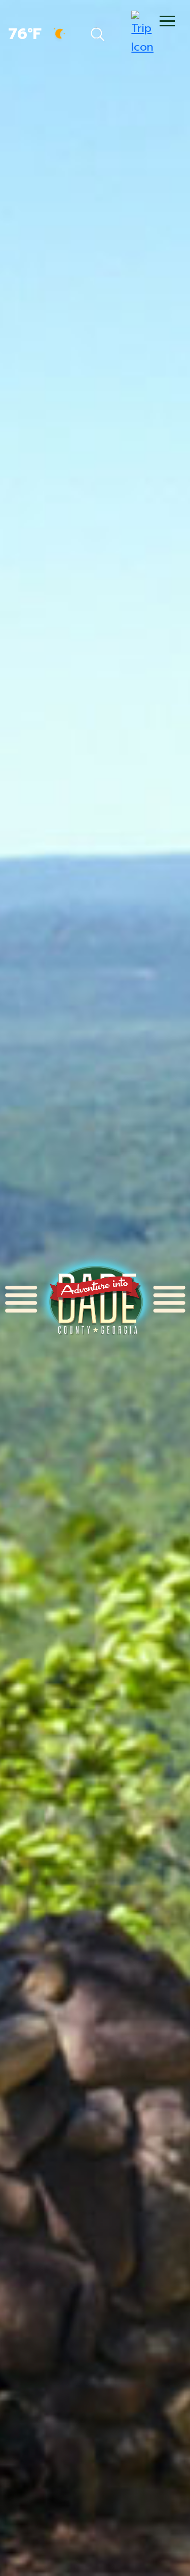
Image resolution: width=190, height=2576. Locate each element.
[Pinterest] (97, 23)
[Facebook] (52, 23)
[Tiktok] (74, 23)
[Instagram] (119, 23)
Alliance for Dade (95, 1299)
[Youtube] (140, 23)
